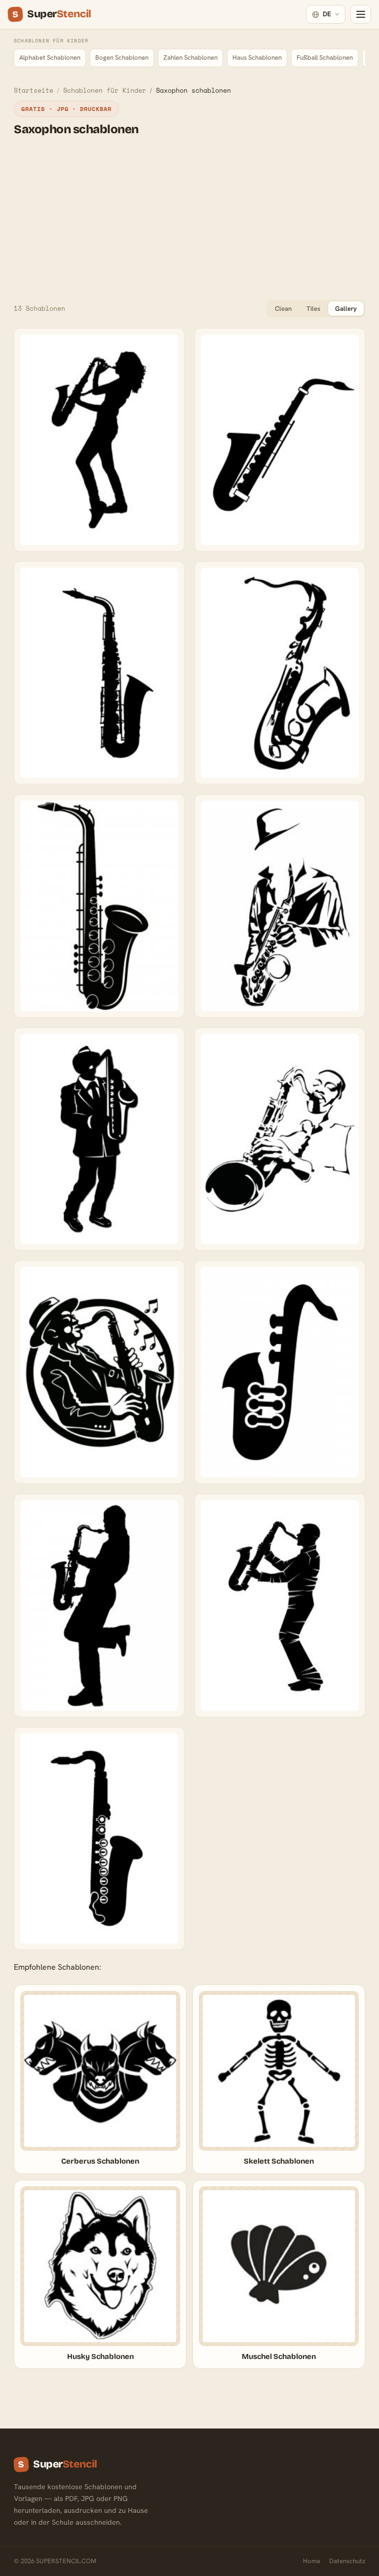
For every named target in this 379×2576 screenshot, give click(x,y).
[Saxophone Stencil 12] (280, 673)
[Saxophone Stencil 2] (280, 906)
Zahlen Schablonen (190, 57)
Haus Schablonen (257, 57)
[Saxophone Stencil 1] (99, 440)
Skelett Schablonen (279, 2161)
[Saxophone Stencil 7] (99, 1605)
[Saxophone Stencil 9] (99, 1839)
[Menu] (361, 14)
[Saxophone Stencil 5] (99, 1372)
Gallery (346, 309)
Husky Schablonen (100, 2356)
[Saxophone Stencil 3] (99, 1139)
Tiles (313, 309)
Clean (283, 309)
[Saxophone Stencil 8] (280, 1605)
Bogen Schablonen (122, 57)
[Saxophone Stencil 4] (280, 1139)
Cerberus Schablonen (100, 2161)
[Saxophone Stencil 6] (280, 1372)
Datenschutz (347, 2561)
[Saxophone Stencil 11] (99, 673)
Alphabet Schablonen (50, 57)
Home (312, 2561)
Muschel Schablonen (279, 2356)
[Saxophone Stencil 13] (99, 906)
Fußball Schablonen (325, 57)
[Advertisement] (189, 218)
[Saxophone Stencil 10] (280, 440)
